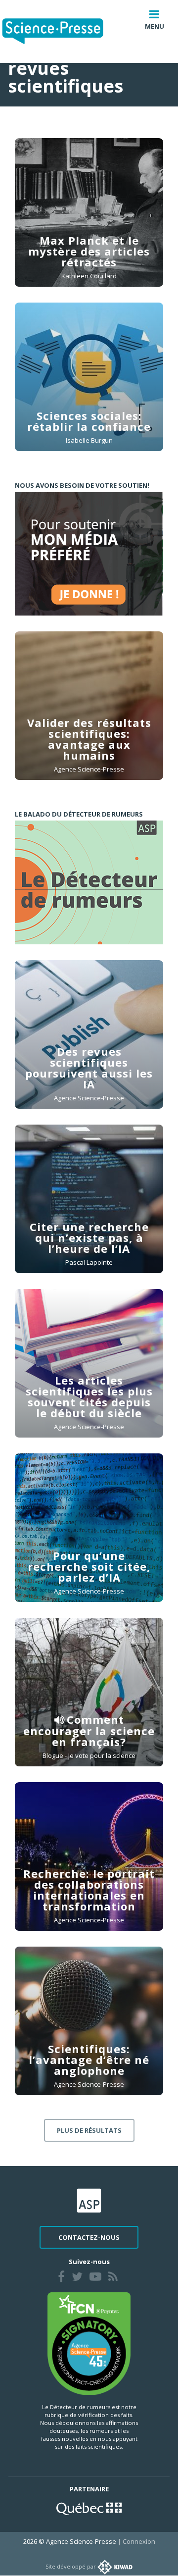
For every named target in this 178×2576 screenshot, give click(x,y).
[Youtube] (95, 2278)
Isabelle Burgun (89, 440)
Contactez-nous (89, 2237)
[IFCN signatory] (89, 2343)
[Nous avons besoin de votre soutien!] (89, 554)
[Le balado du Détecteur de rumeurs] (89, 882)
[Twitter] (77, 2278)
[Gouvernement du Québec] (89, 2508)
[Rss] (113, 2278)
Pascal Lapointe (89, 1262)
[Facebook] (61, 2278)
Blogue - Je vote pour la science (89, 1755)
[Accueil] (61, 31)
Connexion (139, 2541)
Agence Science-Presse (89, 769)
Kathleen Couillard (89, 276)
